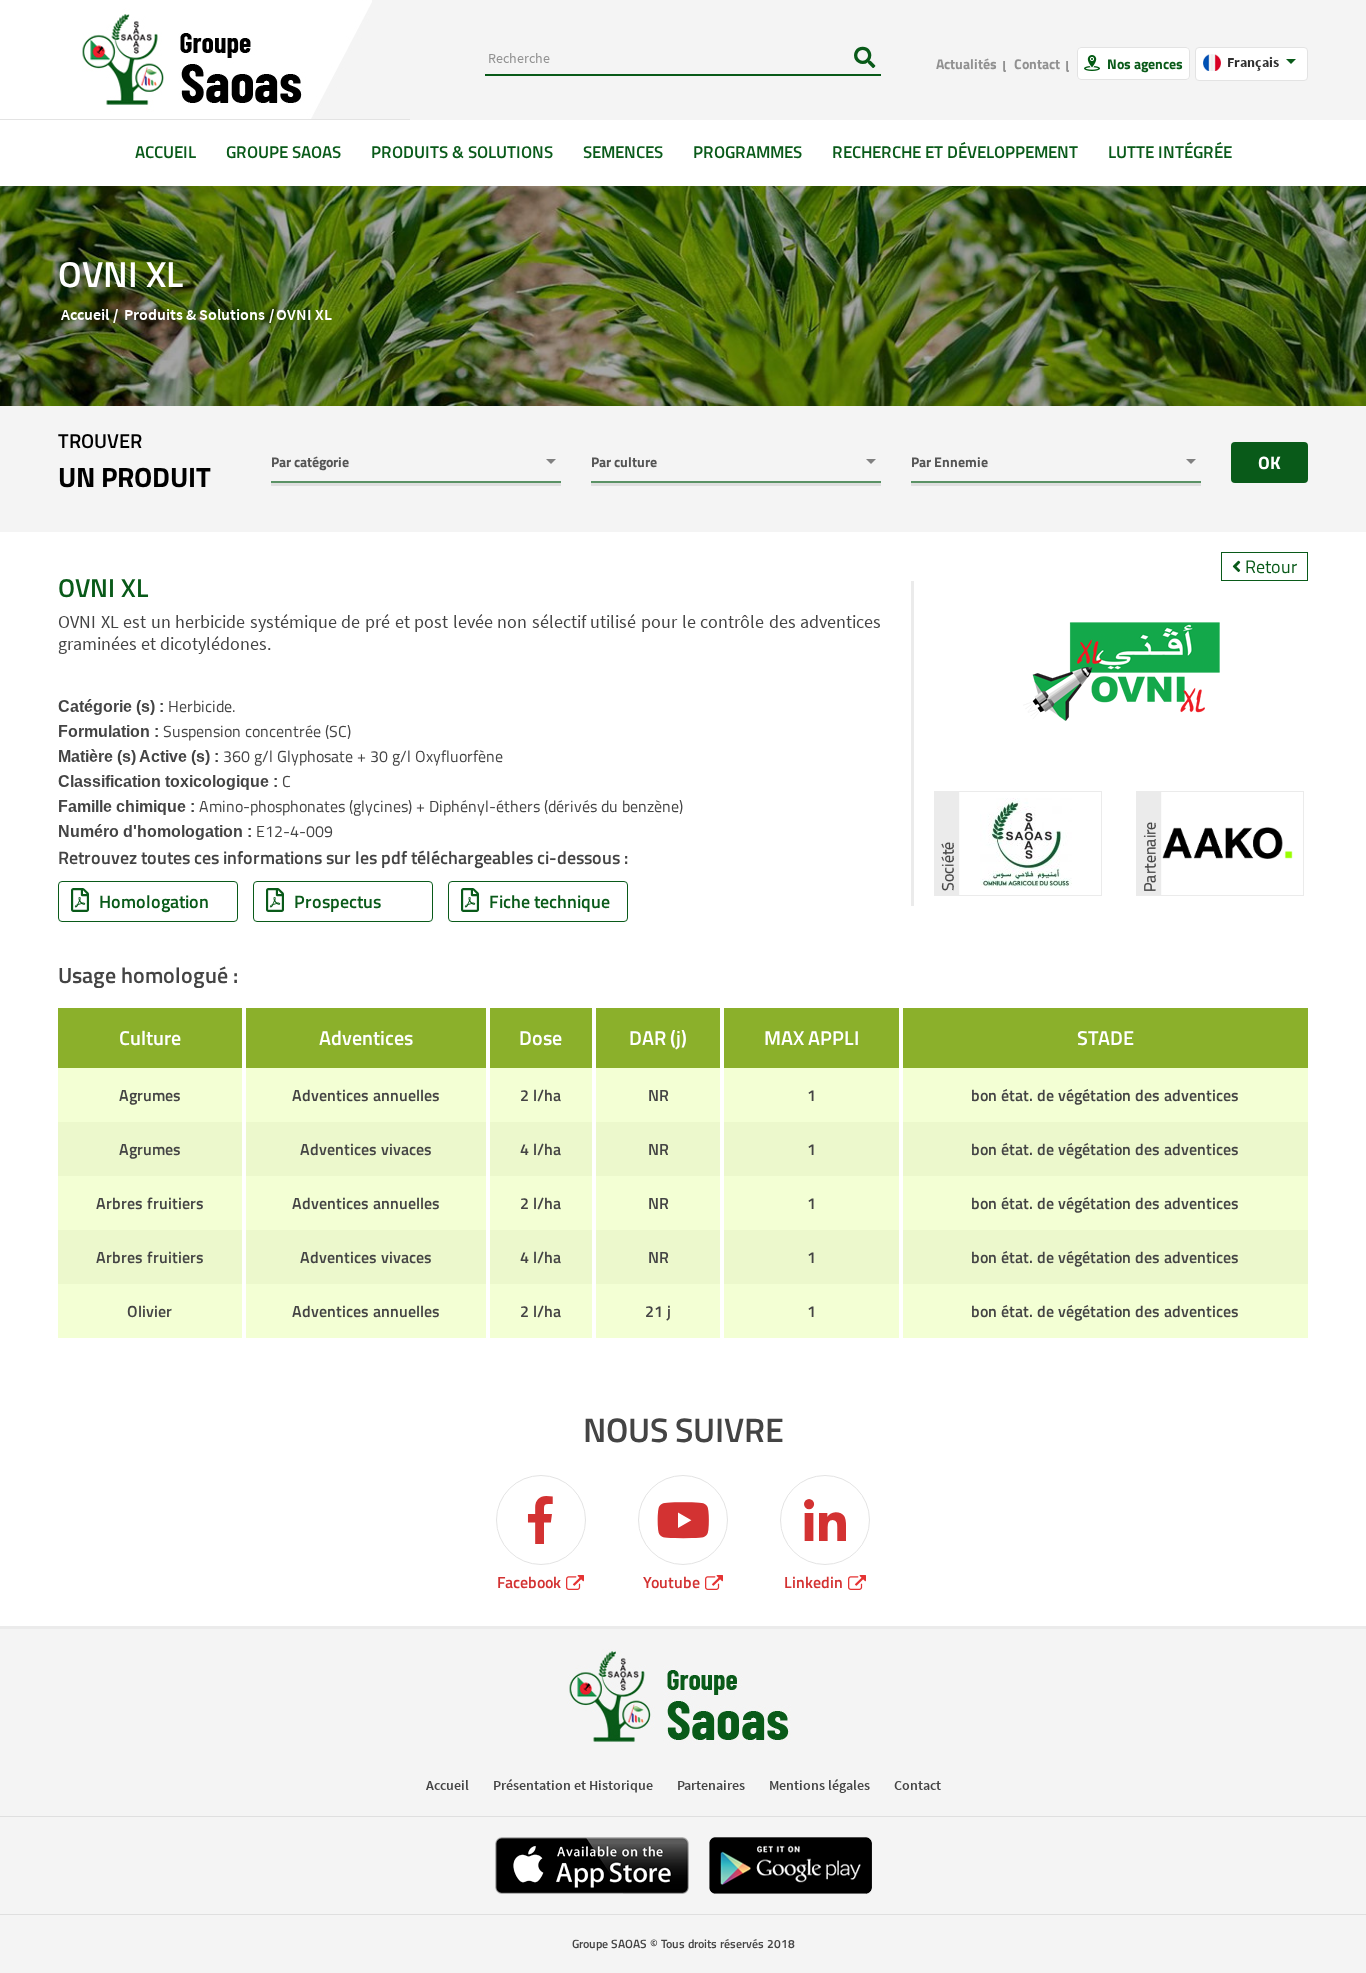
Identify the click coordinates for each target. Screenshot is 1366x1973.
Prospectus (337, 901)
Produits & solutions (462, 152)
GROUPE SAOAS (283, 152)
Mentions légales (819, 1785)
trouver (134, 462)
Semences (623, 152)
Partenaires (711, 1785)
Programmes (747, 152)
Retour (1269, 566)
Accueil (173, 151)
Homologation (154, 901)
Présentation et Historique (573, 1785)
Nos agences (1143, 63)
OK (1269, 462)
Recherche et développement (955, 152)
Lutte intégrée (1170, 152)
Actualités (966, 63)
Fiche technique (549, 901)
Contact (1037, 63)
